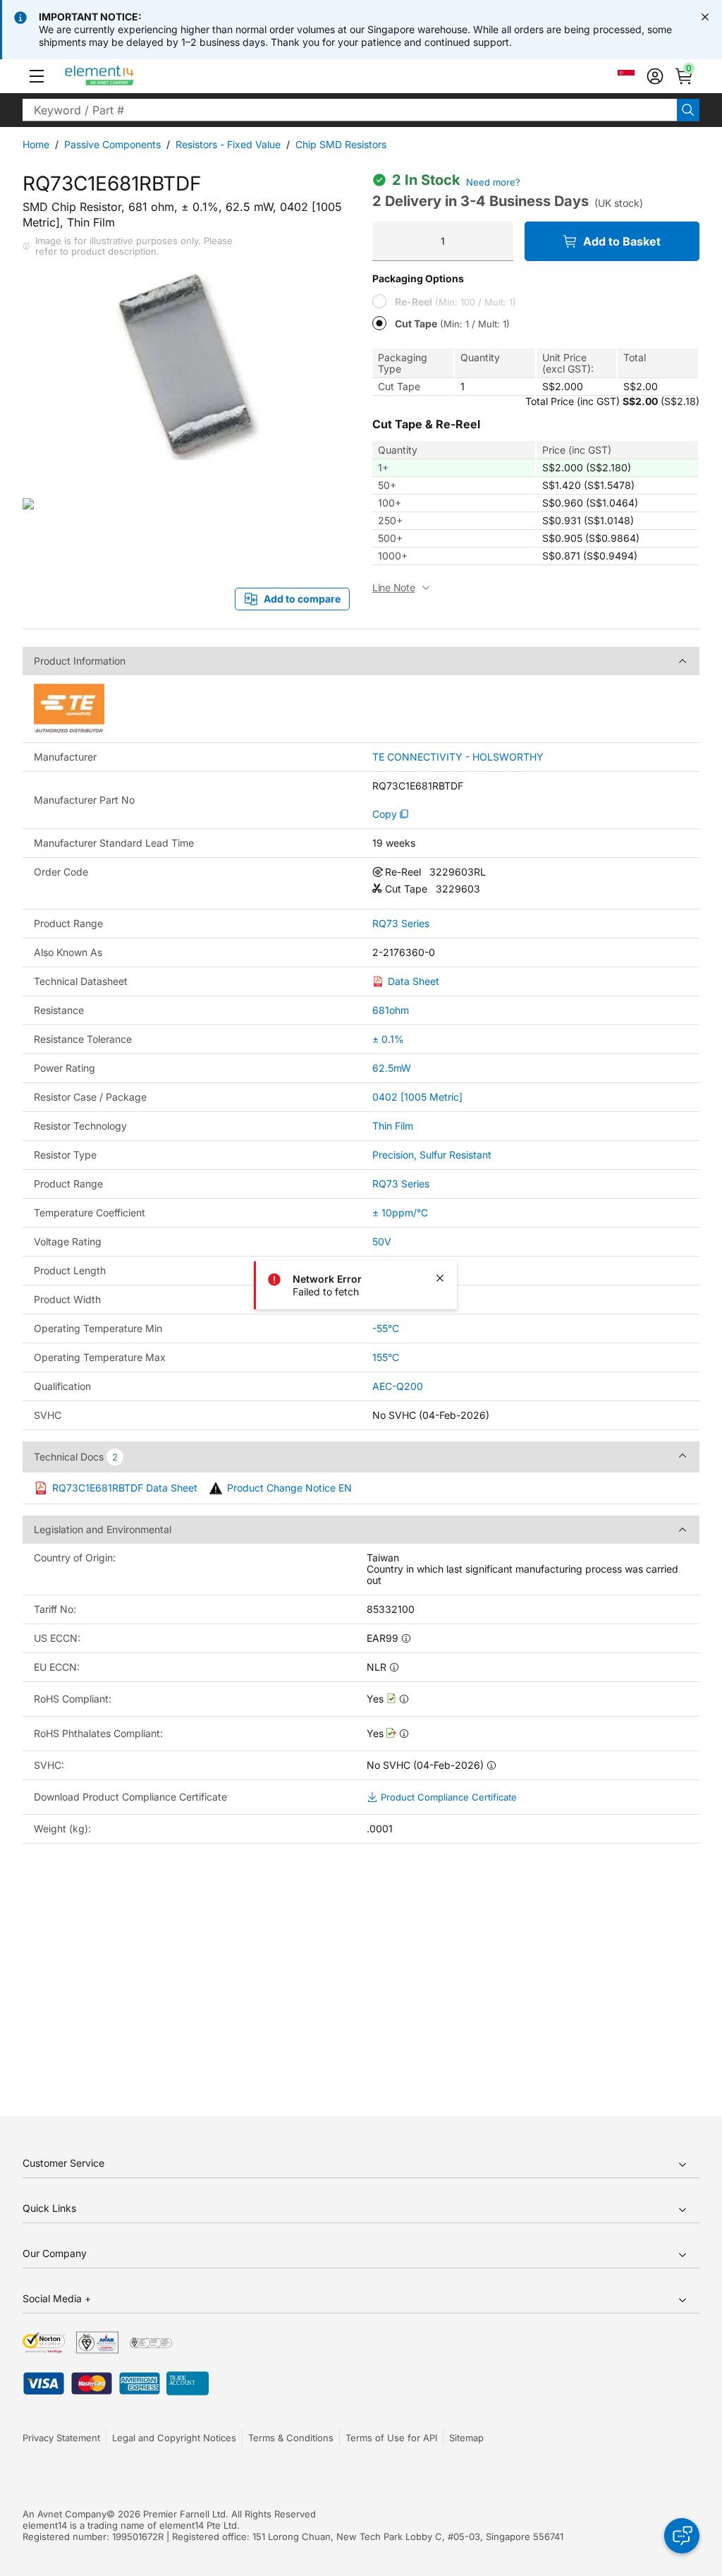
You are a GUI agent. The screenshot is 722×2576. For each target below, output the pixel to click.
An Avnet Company (65, 2514)
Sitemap (466, 2438)
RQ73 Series (401, 924)
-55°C (386, 1328)
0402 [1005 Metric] (417, 1097)
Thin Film (393, 1126)
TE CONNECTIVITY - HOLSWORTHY (458, 757)
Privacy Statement (61, 2438)
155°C (386, 1357)
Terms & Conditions (291, 2438)
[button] (37, 76)
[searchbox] (350, 110)
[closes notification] (705, 17)
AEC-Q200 (398, 1386)
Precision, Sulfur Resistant (432, 1155)
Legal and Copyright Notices (174, 2438)
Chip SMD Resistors (341, 144)
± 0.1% (388, 1039)
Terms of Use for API (391, 2438)
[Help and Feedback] (682, 2536)
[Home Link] (126, 76)
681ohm (391, 1010)
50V (382, 1241)
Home (36, 144)
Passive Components (112, 144)
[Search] (688, 110)
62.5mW (392, 1068)
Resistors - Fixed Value (228, 144)
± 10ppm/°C (400, 1213)
